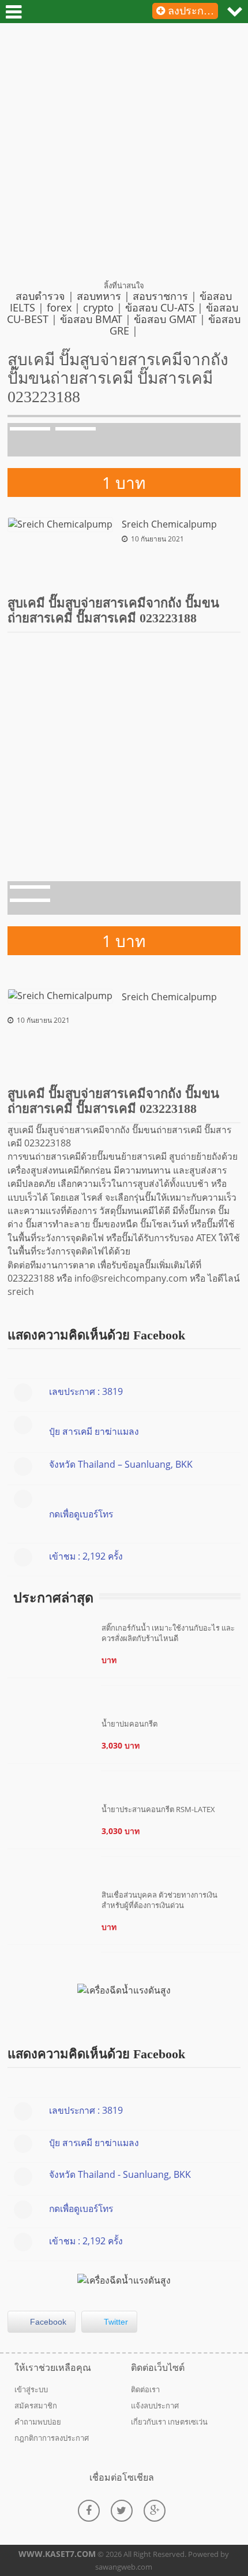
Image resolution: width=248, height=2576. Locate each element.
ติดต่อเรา (145, 2389)
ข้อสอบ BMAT (91, 319)
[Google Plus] (155, 2511)
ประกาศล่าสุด (53, 1598)
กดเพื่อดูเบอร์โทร (81, 1514)
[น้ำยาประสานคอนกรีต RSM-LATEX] (171, 1854)
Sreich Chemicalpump (169, 524)
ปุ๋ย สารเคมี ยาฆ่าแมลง (94, 1431)
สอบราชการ (160, 296)
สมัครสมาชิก (36, 2406)
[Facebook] (89, 2511)
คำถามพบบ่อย (38, 2422)
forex (59, 307)
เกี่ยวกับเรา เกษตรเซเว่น (169, 2422)
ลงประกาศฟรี (191, 11)
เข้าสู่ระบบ (31, 2389)
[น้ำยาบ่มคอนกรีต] (171, 1769)
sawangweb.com (124, 2567)
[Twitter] (122, 2511)
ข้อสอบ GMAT (165, 319)
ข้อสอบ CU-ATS (160, 307)
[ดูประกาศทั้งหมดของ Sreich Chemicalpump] (60, 524)
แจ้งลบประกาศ (155, 2406)
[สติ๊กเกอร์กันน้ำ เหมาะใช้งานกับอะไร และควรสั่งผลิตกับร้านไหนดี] (171, 1683)
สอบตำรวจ (40, 296)
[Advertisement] (124, 156)
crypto (98, 307)
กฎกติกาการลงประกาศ (52, 2438)
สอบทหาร (99, 296)
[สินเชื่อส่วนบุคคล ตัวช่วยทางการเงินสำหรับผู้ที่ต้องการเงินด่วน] (171, 1950)
